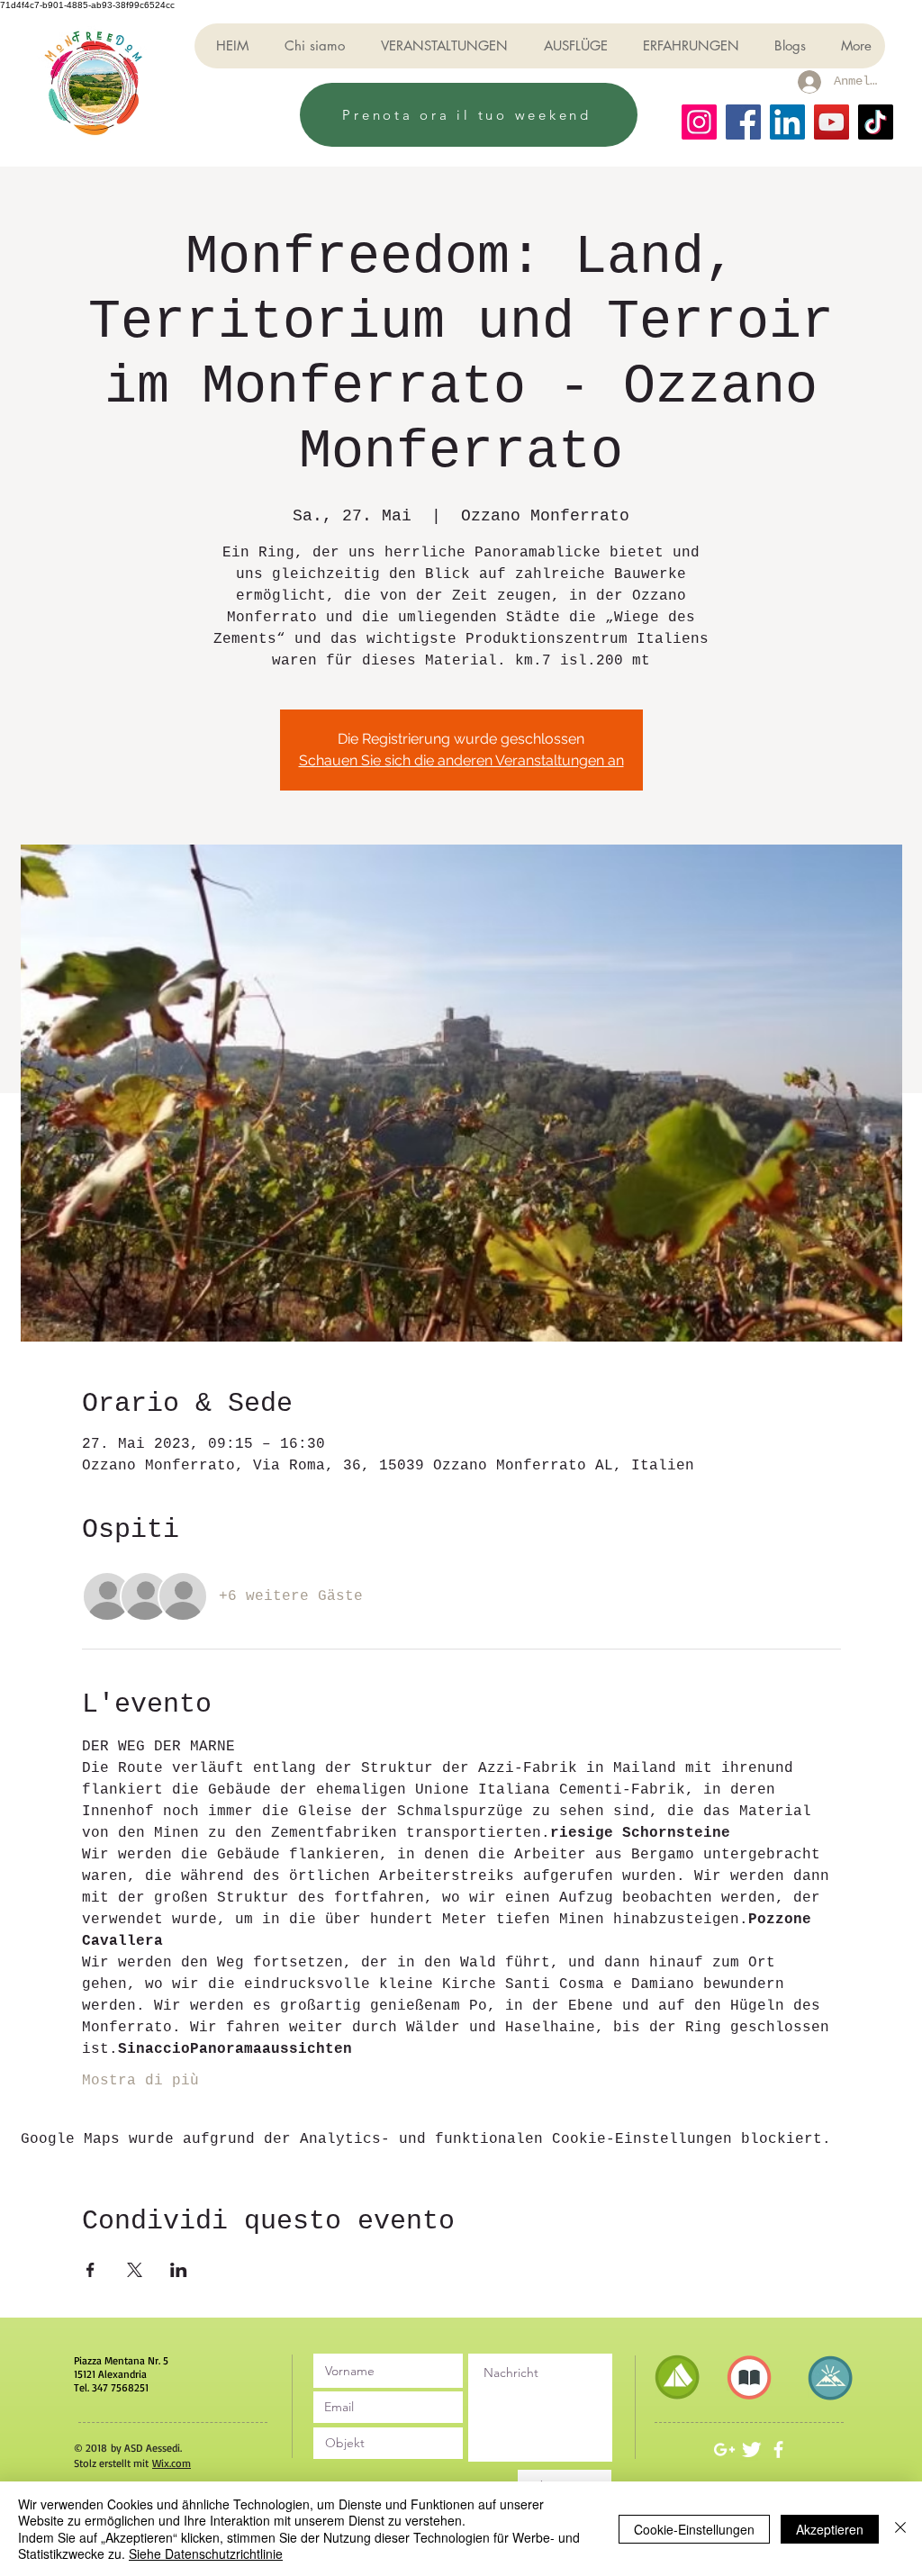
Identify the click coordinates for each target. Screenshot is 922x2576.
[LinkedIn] (787, 122)
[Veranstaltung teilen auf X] (135, 2270)
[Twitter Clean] (751, 2449)
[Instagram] (699, 122)
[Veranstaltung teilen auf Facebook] (90, 2270)
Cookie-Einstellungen (694, 2529)
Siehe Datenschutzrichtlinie (206, 2553)
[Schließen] (900, 2529)
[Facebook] (743, 122)
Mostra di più (140, 2081)
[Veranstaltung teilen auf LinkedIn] (179, 2270)
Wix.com (172, 2463)
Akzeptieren (830, 2529)
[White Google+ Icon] (724, 2449)
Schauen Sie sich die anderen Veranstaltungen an (461, 760)
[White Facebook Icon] (778, 2449)
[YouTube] (832, 122)
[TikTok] (876, 122)
